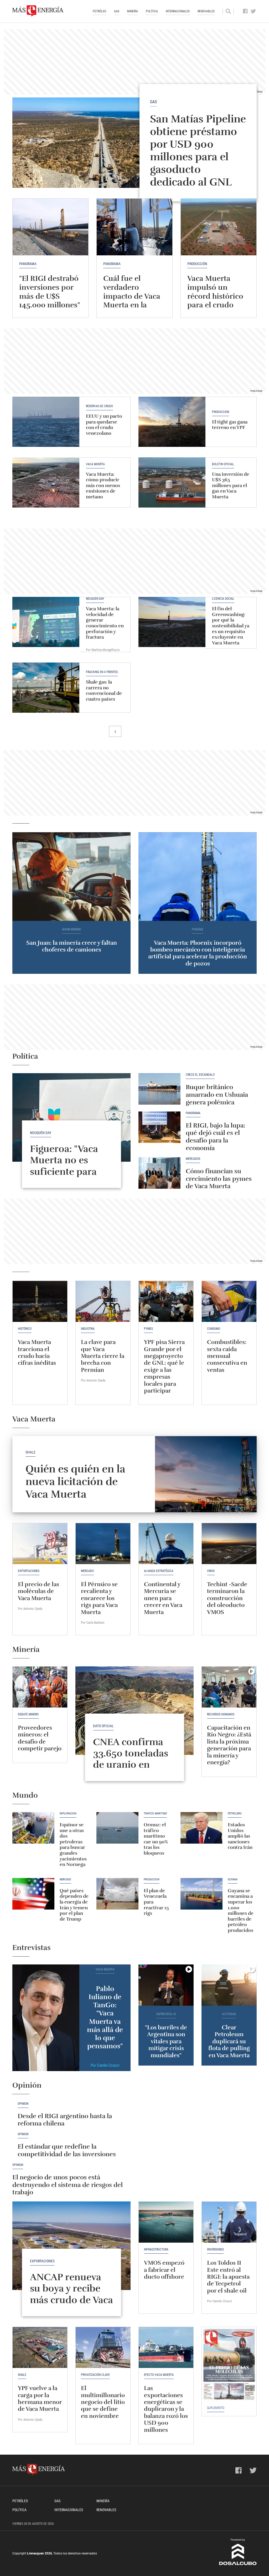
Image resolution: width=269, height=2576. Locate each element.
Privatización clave (95, 2375)
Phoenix (198, 930)
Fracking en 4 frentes (102, 672)
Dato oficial (103, 1726)
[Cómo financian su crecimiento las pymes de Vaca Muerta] (159, 1173)
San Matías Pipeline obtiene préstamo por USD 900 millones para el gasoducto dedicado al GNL (198, 151)
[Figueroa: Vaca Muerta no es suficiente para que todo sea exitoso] (71, 1118)
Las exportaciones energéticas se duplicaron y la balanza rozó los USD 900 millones (166, 2409)
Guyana (233, 1880)
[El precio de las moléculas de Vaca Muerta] (40, 1544)
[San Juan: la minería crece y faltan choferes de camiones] (71, 877)
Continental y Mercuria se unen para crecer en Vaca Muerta (163, 1598)
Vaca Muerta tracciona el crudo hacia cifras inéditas (37, 1352)
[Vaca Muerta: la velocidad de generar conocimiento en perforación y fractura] (46, 622)
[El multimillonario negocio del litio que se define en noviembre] (103, 2347)
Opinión (23, 2104)
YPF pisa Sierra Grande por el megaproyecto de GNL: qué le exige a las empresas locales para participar (164, 1366)
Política (152, 11)
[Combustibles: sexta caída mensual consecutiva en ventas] (229, 1301)
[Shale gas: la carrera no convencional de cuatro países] (46, 688)
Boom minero (72, 930)
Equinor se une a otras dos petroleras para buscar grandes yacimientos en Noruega (73, 1845)
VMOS (211, 1571)
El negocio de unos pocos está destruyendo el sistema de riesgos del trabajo (68, 2185)
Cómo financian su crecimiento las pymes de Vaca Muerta (219, 1179)
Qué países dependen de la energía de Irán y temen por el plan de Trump (74, 1905)
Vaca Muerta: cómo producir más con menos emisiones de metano (103, 485)
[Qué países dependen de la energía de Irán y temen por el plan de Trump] (33, 1894)
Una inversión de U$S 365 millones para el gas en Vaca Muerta (231, 485)
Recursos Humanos (221, 1714)
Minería (133, 11)
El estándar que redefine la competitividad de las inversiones (67, 2150)
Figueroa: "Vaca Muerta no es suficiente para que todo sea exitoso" (64, 1171)
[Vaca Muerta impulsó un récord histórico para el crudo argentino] (219, 227)
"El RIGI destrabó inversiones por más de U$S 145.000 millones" (50, 292)
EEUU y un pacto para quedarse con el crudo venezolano (104, 425)
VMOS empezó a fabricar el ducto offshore (164, 2270)
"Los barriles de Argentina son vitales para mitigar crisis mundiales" (166, 2041)
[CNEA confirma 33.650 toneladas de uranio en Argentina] (134, 1711)
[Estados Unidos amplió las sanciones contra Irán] (201, 1828)
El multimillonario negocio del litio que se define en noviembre (103, 2402)
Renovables (206, 11)
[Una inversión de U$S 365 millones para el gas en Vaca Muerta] (172, 482)
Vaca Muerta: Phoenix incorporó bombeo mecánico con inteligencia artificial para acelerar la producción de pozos (198, 953)
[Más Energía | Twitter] (253, 11)
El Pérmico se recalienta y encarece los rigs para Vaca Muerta (99, 1598)
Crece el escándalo (200, 1075)
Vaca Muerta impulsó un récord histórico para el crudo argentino (215, 296)
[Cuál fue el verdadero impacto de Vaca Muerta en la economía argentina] (134, 227)
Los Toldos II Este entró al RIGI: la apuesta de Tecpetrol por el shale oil (228, 2277)
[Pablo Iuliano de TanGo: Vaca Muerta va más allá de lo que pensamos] (46, 2018)
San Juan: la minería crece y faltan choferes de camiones (72, 946)
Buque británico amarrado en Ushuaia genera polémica (217, 1095)
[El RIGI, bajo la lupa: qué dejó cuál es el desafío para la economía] (159, 1127)
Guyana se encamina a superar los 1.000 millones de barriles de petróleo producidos (241, 1910)
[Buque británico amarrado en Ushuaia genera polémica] (159, 1089)
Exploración (68, 1814)
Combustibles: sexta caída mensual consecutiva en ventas (227, 1356)
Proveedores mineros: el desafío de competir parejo (40, 1738)
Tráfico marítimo (155, 1814)
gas (153, 102)
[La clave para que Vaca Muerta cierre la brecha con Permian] (103, 1301)
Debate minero (28, 1714)
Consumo (214, 1329)
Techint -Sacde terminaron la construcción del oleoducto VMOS (227, 1598)
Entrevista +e (166, 2014)
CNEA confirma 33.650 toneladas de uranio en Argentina (131, 1759)
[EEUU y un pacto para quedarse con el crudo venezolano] (46, 422)
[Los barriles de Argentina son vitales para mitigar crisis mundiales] (166, 1985)
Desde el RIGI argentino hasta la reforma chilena (65, 2120)
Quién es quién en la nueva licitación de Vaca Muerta (75, 1482)
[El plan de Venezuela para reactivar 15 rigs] (117, 1894)
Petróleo (99, 11)
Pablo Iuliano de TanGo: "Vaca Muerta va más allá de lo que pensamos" (105, 2017)
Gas (117, 11)
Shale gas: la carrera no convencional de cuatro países (104, 690)
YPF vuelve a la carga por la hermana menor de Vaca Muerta (40, 2398)
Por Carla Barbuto (93, 1623)
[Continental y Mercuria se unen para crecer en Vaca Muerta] (166, 1544)
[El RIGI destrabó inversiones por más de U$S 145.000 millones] (50, 227)
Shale (22, 2375)
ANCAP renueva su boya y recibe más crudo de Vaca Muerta (71, 2294)
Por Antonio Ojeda (93, 1380)
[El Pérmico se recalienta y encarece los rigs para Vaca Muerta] (103, 1544)
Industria (88, 1329)
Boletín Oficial (223, 464)
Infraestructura (156, 2249)
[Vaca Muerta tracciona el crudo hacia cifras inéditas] (40, 1301)
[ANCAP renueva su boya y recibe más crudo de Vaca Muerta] (71, 2246)
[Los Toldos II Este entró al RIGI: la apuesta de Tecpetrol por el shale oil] (229, 2222)
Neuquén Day (95, 599)
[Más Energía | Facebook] (245, 11)
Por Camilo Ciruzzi (105, 2065)
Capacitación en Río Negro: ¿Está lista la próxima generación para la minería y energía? (229, 1745)
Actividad (229, 2014)
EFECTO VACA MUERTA (159, 2375)
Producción (221, 412)
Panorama (28, 264)
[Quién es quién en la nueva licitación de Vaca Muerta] (206, 1474)
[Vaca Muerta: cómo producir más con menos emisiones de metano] (46, 482)
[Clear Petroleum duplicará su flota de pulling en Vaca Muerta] (229, 1985)
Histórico (25, 1329)
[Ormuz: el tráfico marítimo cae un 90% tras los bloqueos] (117, 1828)
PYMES (148, 1329)
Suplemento (216, 2408)
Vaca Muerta (95, 464)
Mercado (87, 1571)
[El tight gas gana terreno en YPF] (172, 422)
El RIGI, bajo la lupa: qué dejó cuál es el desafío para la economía (215, 1137)
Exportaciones (29, 1571)
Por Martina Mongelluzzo (103, 650)
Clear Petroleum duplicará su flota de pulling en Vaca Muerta (229, 2041)
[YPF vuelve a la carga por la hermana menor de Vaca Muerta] (40, 2347)
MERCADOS (193, 1159)
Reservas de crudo (99, 406)
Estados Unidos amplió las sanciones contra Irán (240, 1836)
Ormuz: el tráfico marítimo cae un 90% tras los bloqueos (156, 1839)
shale (30, 1452)
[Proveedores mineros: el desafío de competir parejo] (40, 1687)
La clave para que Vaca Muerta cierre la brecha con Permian (103, 1356)
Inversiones (215, 2249)
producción (197, 264)
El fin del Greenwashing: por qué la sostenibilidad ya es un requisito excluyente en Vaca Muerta (231, 626)
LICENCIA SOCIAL (223, 599)
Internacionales (178, 11)
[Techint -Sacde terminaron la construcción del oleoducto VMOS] (229, 1544)
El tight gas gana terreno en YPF (230, 425)
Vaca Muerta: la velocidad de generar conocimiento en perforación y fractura (105, 623)
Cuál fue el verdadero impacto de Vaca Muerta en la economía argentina (132, 301)
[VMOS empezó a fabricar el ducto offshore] (166, 2222)
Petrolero (235, 1814)
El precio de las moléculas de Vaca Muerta (38, 1591)
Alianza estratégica (159, 1571)
